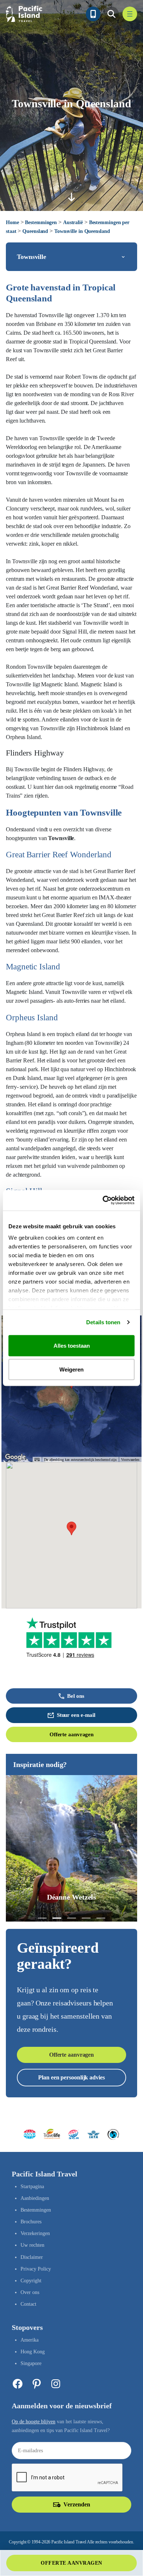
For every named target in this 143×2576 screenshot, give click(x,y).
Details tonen (103, 1322)
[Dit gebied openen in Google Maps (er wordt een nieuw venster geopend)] (15, 1457)
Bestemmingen (41, 222)
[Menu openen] (130, 14)
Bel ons (76, 1696)
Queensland (35, 231)
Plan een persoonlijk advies (71, 2077)
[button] (71, 1528)
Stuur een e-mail (76, 1715)
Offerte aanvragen (71, 1734)
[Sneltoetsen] (37, 1460)
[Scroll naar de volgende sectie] (71, 197)
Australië (73, 222)
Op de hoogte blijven (34, 2422)
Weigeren (71, 1369)
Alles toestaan (72, 1345)
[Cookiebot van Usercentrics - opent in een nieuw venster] (103, 1200)
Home (12, 222)
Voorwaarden (130, 1460)
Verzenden (77, 2504)
